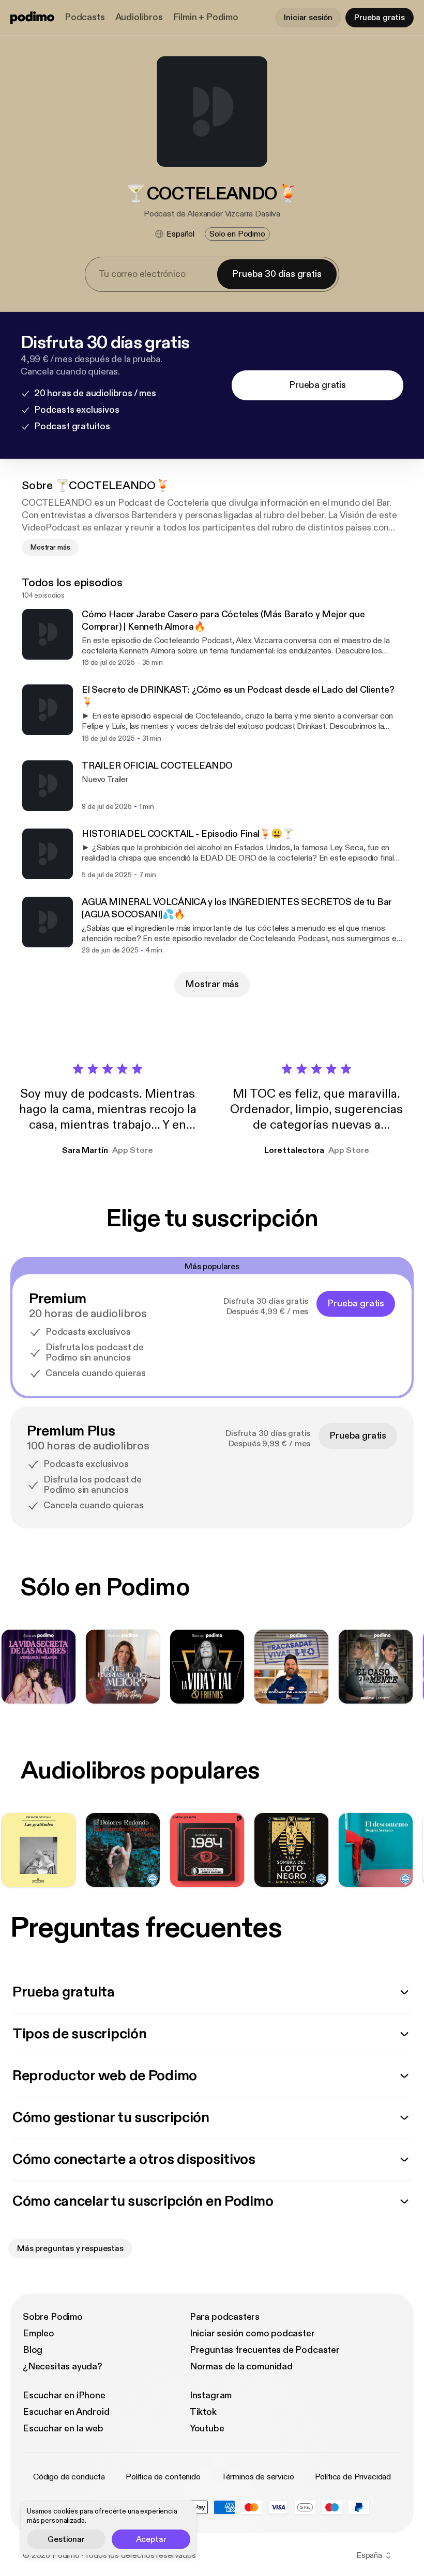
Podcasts (85, 17)
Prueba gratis (380, 18)
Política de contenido (163, 2477)
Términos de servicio (258, 2477)
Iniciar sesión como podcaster (252, 2333)
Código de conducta (69, 2477)
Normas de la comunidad (241, 2367)
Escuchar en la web (63, 2429)
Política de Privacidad (353, 2477)
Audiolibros (139, 17)
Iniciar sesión (308, 18)
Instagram (211, 2395)
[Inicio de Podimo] (32, 18)
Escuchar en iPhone (64, 2395)
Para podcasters (225, 2317)
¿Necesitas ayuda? (63, 2367)
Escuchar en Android (66, 2412)
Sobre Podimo (53, 2317)
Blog (33, 2350)
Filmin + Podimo (206, 17)
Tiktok (203, 2412)
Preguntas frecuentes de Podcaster (265, 2350)
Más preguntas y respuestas (70, 2249)
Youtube (207, 2429)
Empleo (39, 2333)
